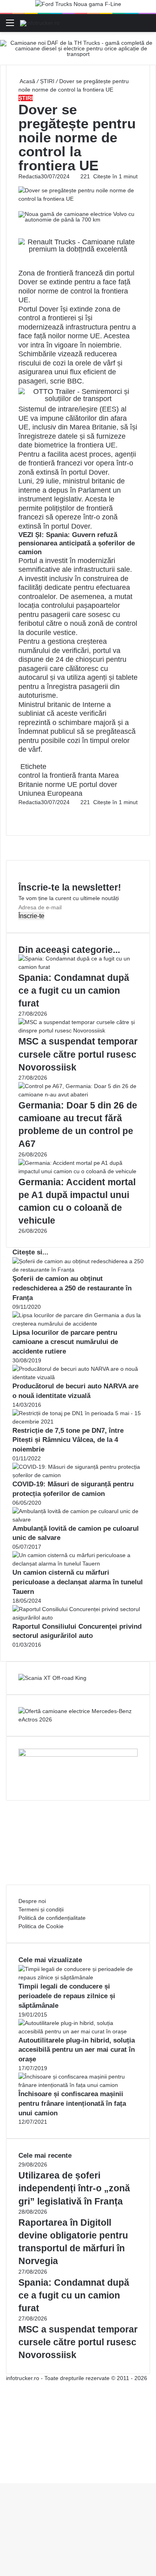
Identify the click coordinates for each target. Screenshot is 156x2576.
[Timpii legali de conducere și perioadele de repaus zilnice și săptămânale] (78, 1977)
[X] (2, 2470)
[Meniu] (10, 26)
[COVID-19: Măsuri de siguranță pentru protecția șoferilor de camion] (78, 1475)
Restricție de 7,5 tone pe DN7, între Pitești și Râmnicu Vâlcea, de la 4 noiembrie (68, 1440)
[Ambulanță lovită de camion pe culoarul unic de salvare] (78, 1520)
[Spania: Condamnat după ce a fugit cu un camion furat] (78, 967)
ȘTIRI (47, 81)
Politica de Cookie (41, 1926)
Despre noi (32, 1901)
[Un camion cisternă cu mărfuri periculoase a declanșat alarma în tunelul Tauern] (78, 1564)
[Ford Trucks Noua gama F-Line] (78, 6)
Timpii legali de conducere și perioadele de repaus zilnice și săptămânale (67, 1996)
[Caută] (146, 26)
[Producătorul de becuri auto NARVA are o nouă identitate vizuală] (78, 1377)
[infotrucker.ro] (40, 23)
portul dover (98, 785)
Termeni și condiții (41, 1909)
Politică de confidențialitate (52, 1918)
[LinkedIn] (21, 811)
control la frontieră (47, 775)
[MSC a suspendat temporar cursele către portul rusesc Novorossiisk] (78, 1030)
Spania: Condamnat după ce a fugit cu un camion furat (74, 990)
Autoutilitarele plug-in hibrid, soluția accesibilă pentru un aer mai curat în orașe (77, 2050)
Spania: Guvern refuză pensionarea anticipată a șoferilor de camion (77, 543)
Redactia (30, 176)
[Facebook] (19, 811)
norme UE (61, 785)
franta (87, 775)
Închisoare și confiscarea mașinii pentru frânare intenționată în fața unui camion (72, 2104)
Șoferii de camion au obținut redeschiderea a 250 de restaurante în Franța (72, 1288)
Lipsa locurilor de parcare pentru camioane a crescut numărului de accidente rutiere (65, 1342)
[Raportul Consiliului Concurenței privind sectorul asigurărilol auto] (78, 1617)
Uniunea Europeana (50, 793)
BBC (75, 381)
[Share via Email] (22, 811)
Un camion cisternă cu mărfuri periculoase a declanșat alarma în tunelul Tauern (78, 1582)
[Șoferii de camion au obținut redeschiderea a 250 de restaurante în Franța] (78, 1270)
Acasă (27, 81)
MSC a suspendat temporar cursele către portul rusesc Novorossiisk (78, 1054)
